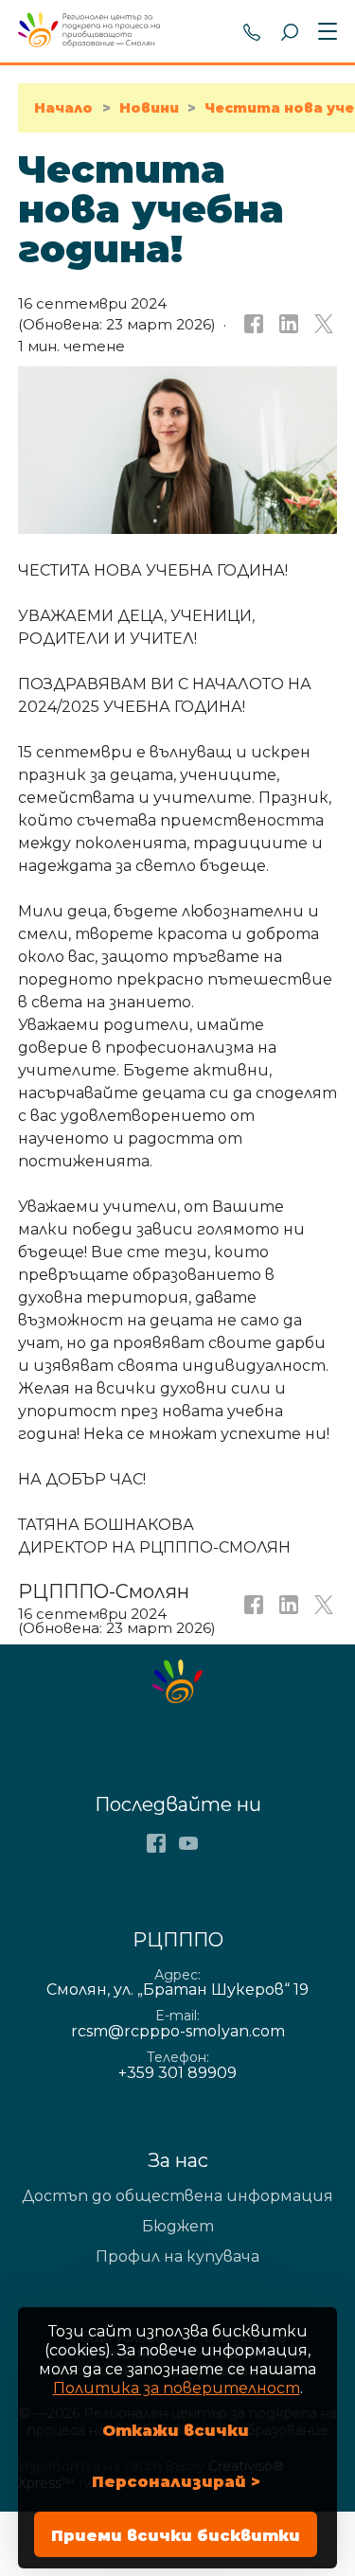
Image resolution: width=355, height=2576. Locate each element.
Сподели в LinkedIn (287, 325)
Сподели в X (322, 325)
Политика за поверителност (177, 2388)
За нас (178, 2160)
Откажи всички (176, 2431)
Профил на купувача (177, 2256)
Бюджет (178, 2226)
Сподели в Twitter (322, 1610)
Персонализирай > (176, 2482)
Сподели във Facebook (252, 325)
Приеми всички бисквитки (176, 2536)
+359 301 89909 (252, 31)
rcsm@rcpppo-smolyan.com (178, 2031)
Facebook (156, 1843)
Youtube (188, 1843)
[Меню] (324, 32)
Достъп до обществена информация (177, 2196)
